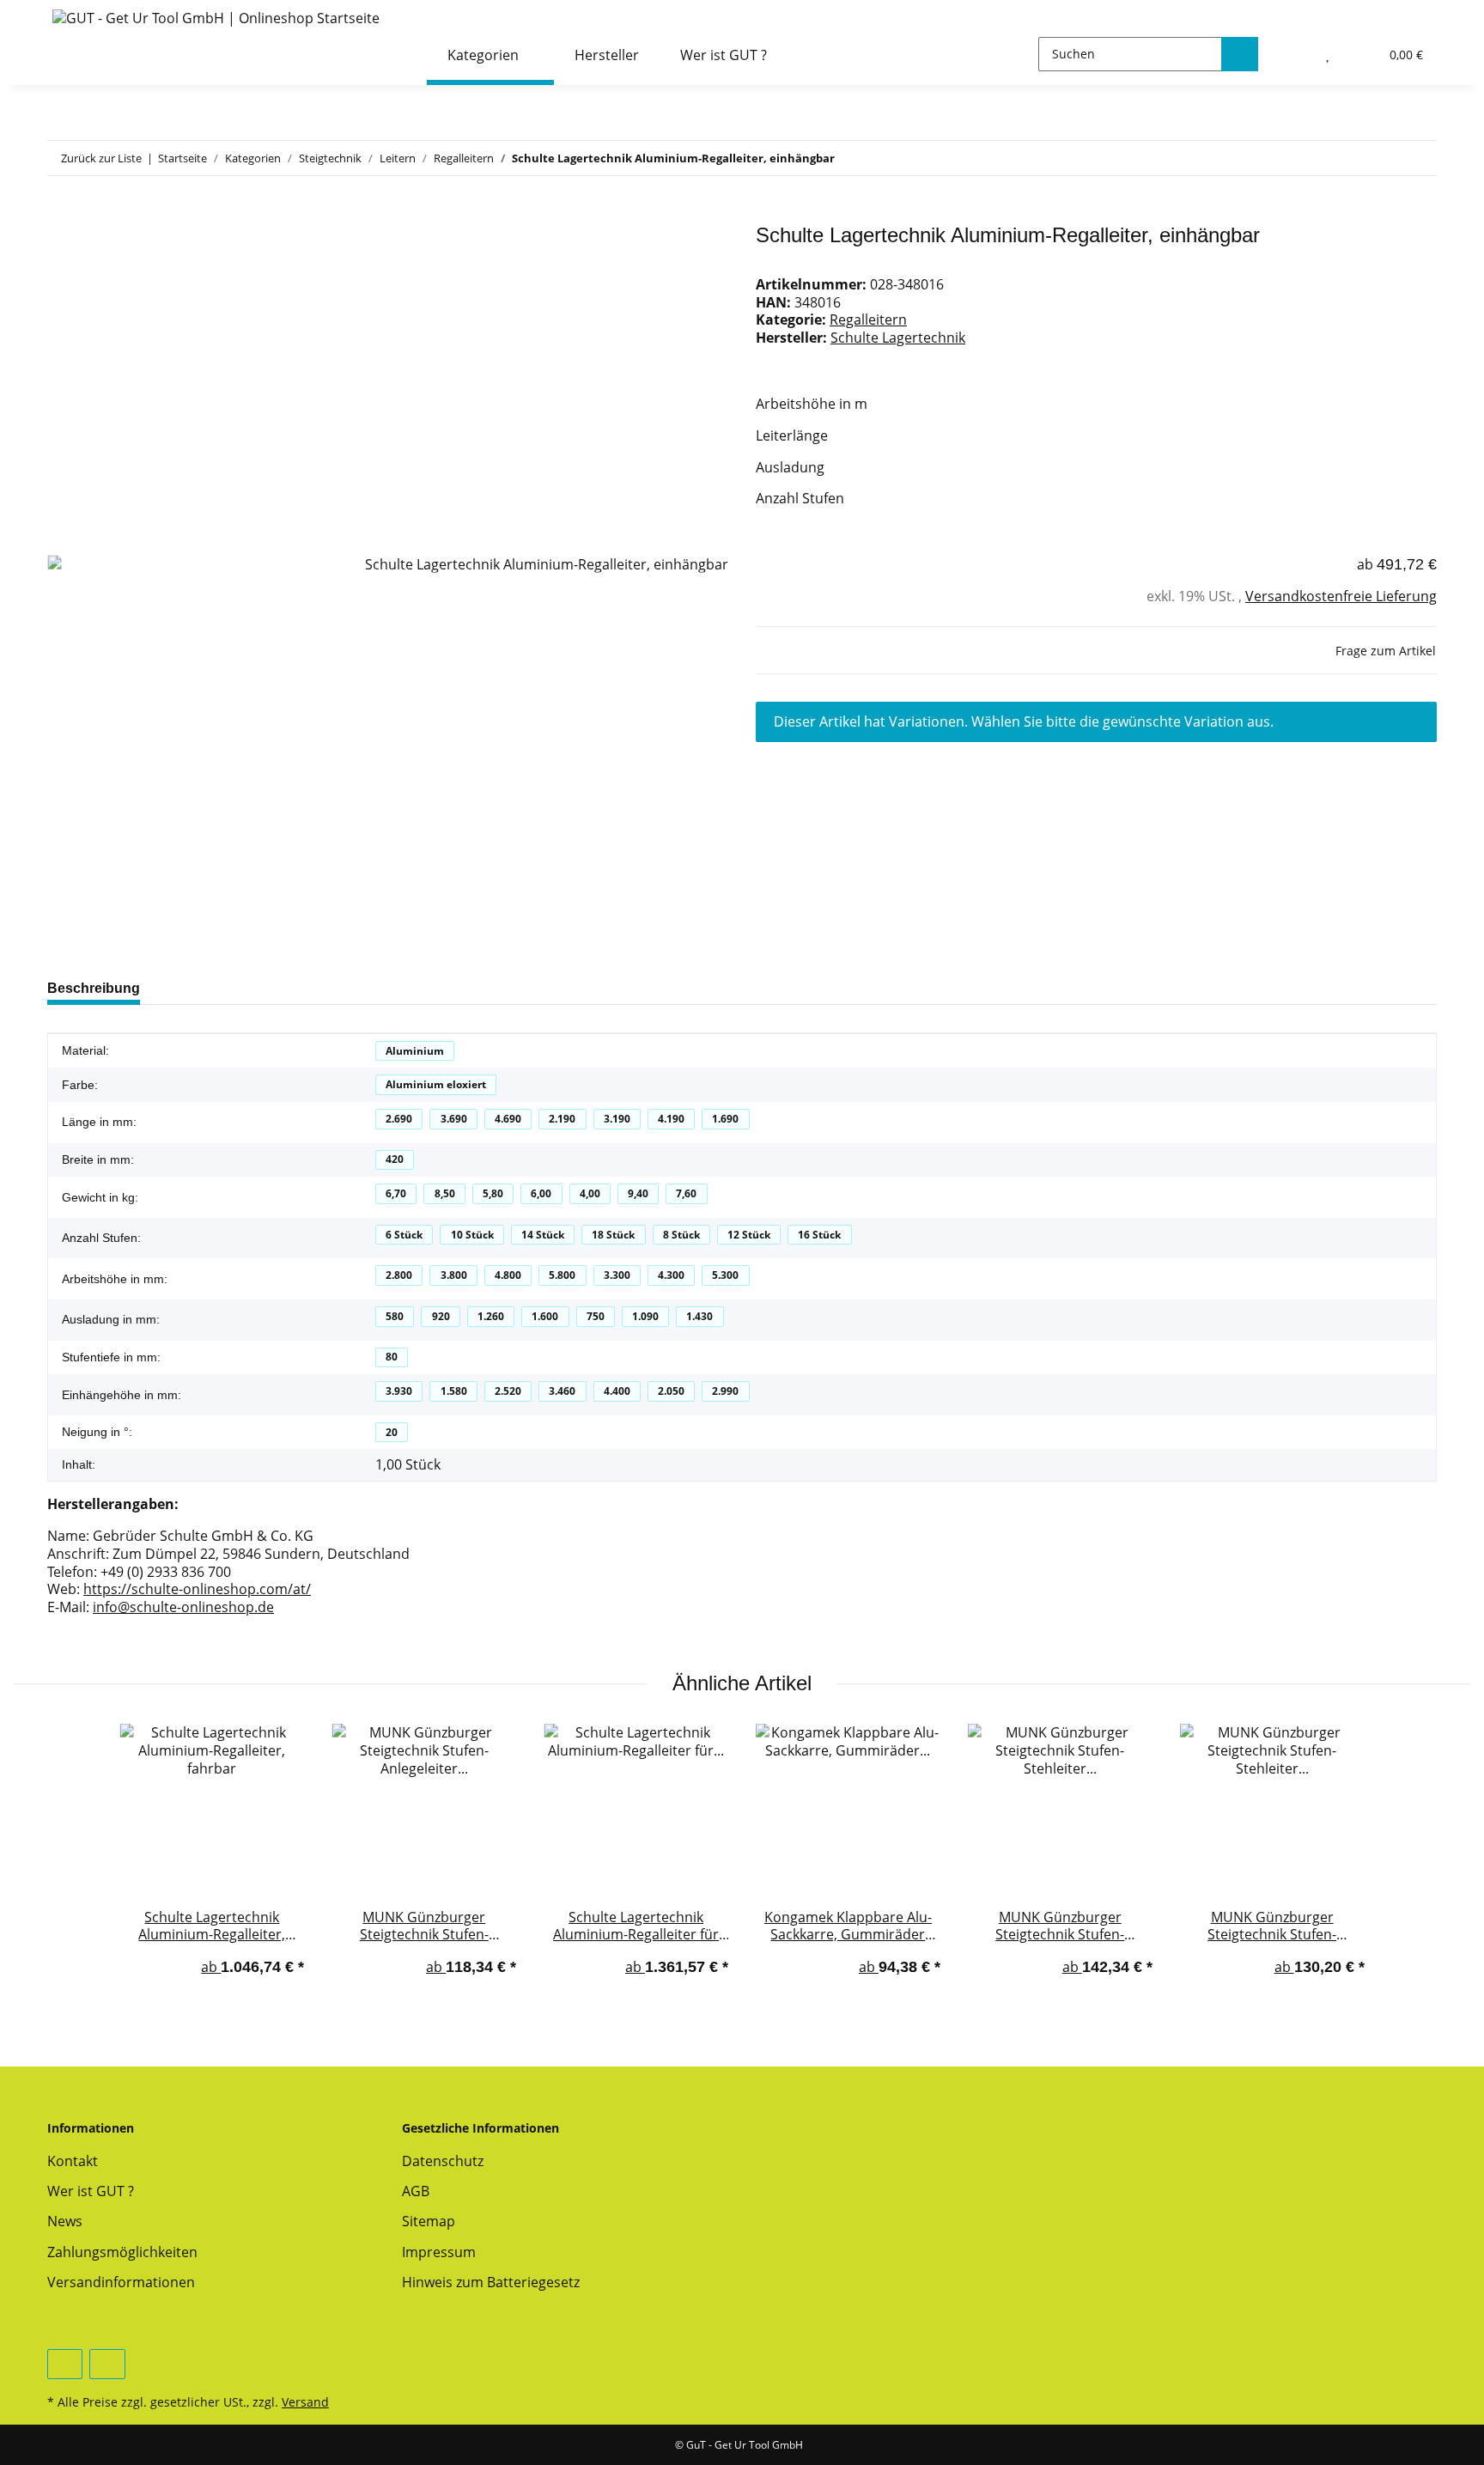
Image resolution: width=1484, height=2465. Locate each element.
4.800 (508, 1275)
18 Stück (613, 1235)
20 (392, 1432)
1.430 (699, 1316)
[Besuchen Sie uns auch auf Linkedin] (107, 2364)
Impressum (439, 2252)
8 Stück (681, 1235)
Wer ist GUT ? (724, 55)
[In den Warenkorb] (61, 214)
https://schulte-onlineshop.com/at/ (197, 1589)
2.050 (671, 1391)
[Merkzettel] (1329, 54)
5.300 (725, 1275)
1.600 (545, 1316)
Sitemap (429, 2221)
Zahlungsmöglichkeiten (122, 2252)
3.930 (399, 1391)
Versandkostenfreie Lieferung (1341, 596)
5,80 (493, 1193)
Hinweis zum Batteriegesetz (491, 2282)
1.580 (454, 1391)
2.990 (725, 1391)
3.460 (562, 1391)
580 (395, 1316)
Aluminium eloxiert (436, 1084)
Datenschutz (443, 2161)
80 (392, 1357)
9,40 (638, 1193)
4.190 (671, 1119)
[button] (1292, 54)
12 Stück (749, 1235)
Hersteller (607, 55)
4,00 (590, 1193)
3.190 (617, 1119)
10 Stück (472, 1235)
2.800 (399, 1275)
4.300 (671, 1275)
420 (395, 1159)
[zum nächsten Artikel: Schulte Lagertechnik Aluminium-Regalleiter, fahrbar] (1418, 158)
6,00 (541, 1193)
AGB (416, 2191)
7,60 (686, 1193)
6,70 (396, 1193)
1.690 (725, 1119)
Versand (305, 2402)
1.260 (491, 1316)
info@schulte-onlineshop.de (183, 1607)
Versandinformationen (121, 2282)
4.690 (508, 1119)
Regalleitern (868, 320)
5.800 (562, 1275)
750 (596, 1316)
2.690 (399, 1119)
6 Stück (404, 1235)
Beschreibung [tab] (94, 988)
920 (441, 1316)
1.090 (645, 1316)
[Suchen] (1240, 54)
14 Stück (543, 1235)
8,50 (445, 1193)
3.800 (454, 1275)
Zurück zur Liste (101, 158)
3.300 (617, 1275)
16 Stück (819, 1235)
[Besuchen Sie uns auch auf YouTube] (65, 2364)
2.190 (562, 1119)
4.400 (617, 1391)
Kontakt (73, 2161)
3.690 (454, 1119)
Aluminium (415, 1051)
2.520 (508, 1391)
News (65, 2221)
